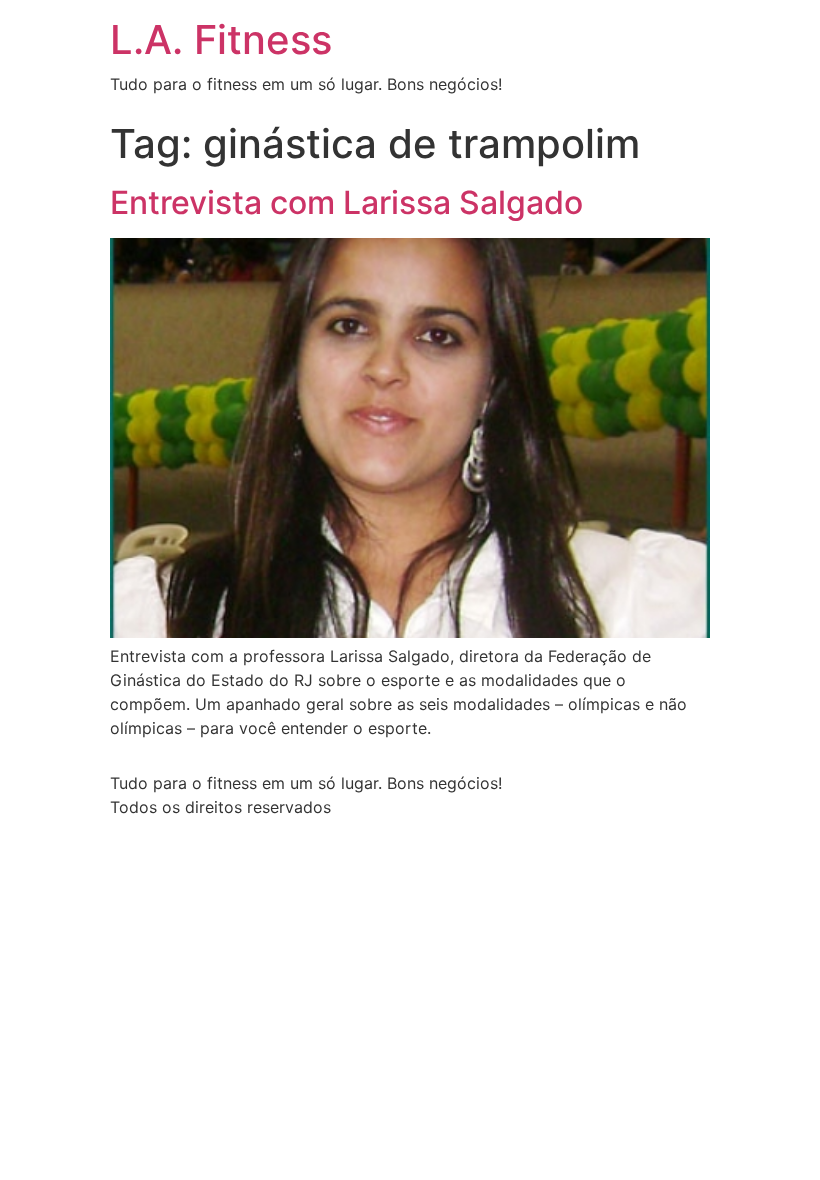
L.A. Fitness (221, 39)
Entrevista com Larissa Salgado (346, 202)
